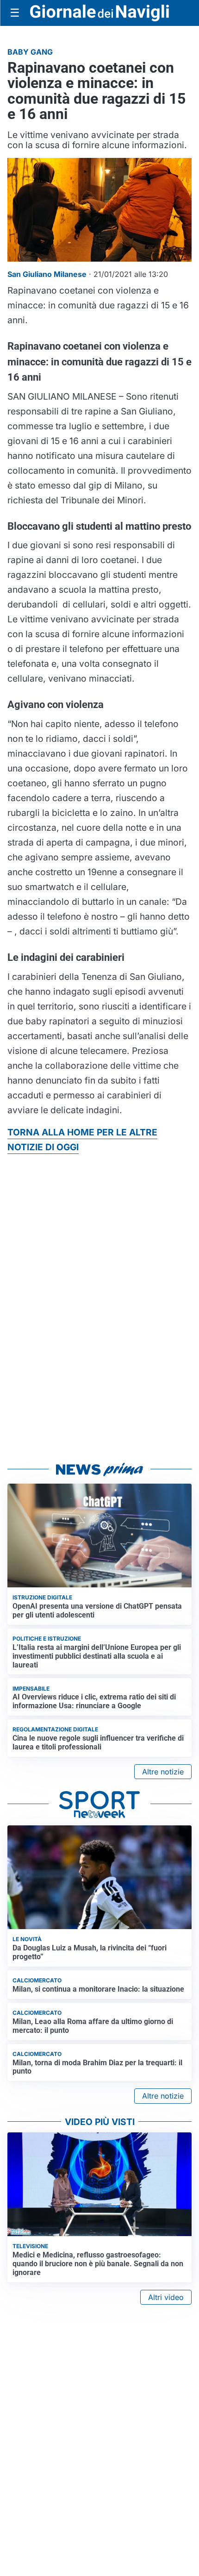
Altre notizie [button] (163, 1772)
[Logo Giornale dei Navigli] (99, 13)
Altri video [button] (166, 2297)
